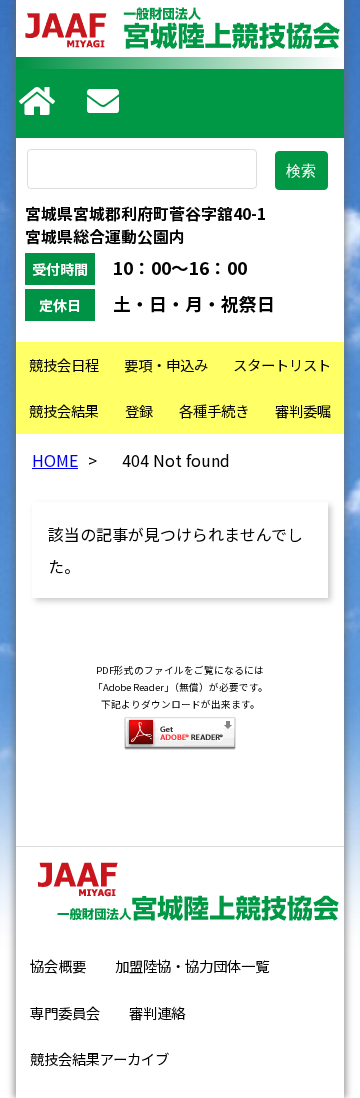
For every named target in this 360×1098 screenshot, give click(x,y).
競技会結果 (64, 410)
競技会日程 (64, 364)
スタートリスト (282, 364)
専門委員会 (65, 1012)
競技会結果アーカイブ (99, 1058)
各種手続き (214, 410)
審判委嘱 (303, 410)
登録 (139, 410)
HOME (55, 460)
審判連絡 (157, 1012)
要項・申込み (166, 364)
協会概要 (58, 965)
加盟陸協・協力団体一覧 (192, 965)
